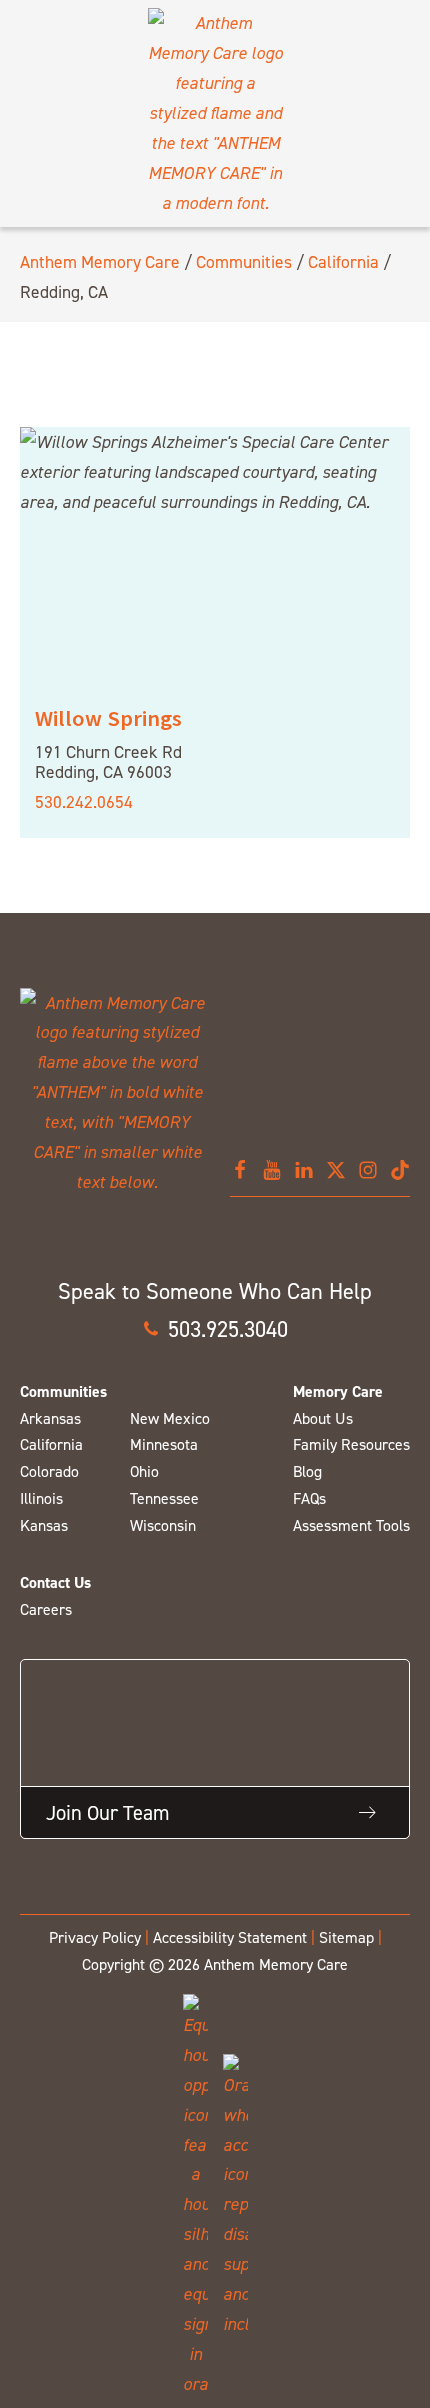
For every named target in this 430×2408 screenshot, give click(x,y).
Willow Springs (108, 718)
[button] (215, 1329)
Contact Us (55, 1582)
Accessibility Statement (230, 1937)
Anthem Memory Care (100, 261)
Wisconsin (163, 1525)
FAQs (309, 1498)
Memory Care (338, 1391)
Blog (307, 1471)
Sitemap (346, 1937)
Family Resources (351, 1444)
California (343, 261)
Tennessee (164, 1498)
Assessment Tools (351, 1525)
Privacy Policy (95, 1937)
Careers (46, 1609)
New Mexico (170, 1418)
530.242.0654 (84, 801)
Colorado (49, 1471)
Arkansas (50, 1418)
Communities (244, 261)
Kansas (44, 1525)
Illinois (41, 1498)
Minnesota (164, 1444)
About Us (323, 1418)
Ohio (144, 1471)
